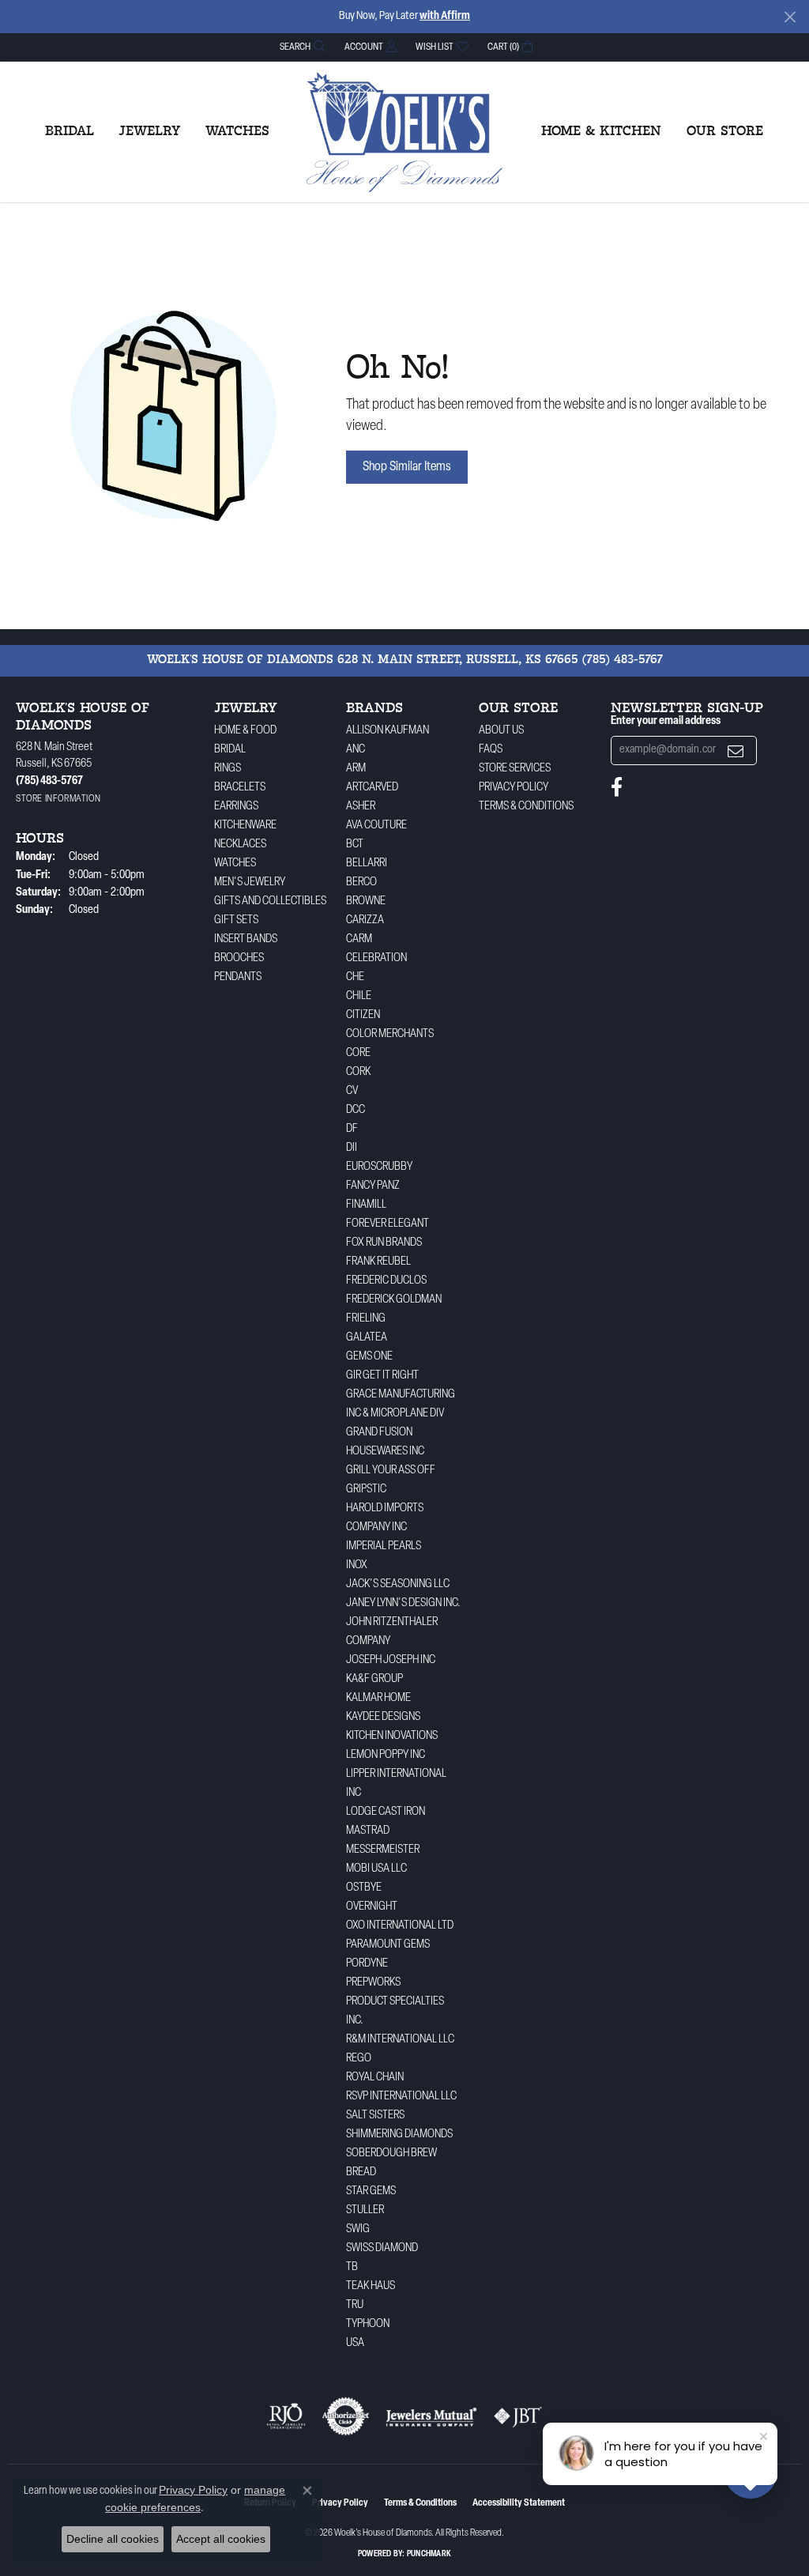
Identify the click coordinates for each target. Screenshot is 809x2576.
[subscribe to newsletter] (736, 751)
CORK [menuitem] (358, 1072)
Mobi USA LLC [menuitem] (376, 1869)
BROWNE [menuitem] (366, 901)
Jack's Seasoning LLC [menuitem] (398, 1584)
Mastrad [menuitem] (368, 1831)
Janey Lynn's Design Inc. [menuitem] (403, 1603)
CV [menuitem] (352, 1091)
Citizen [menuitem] (363, 1015)
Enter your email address (666, 721)
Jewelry (150, 132)
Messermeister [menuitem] (383, 1850)
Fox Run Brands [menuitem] (384, 1243)
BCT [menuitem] (355, 845)
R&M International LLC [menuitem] (400, 2040)
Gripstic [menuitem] (366, 1490)
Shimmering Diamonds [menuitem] (399, 2135)
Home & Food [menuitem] (245, 731)
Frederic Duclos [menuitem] (386, 1281)
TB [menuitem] (352, 2267)
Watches (237, 132)
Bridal (70, 132)
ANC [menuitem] (356, 750)
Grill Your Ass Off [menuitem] (391, 1471)
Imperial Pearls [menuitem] (384, 1546)
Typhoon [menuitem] (368, 2324)
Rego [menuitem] (359, 2059)
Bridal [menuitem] (230, 750)
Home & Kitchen (601, 132)
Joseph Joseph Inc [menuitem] (391, 1660)
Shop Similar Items (407, 467)
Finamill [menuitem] (366, 1205)
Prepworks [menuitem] (373, 1983)
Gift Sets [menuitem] (236, 920)
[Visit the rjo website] (286, 2416)
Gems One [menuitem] (369, 1357)
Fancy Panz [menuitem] (373, 1186)
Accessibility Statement (519, 2503)
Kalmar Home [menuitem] (378, 1698)
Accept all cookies (221, 2539)
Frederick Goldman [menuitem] (394, 1300)
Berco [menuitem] (361, 883)
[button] (301, 47)
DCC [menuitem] (356, 1110)
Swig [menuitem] (358, 2229)
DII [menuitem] (352, 1148)
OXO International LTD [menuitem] (400, 1926)
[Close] (790, 17)
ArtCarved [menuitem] (372, 788)
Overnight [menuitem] (372, 1907)
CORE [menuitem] (358, 1053)
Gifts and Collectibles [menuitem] (270, 901)
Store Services (515, 769)
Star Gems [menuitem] (371, 2191)
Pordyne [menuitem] (367, 1964)
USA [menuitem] (355, 2343)
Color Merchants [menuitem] (390, 1034)
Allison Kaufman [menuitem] (388, 731)
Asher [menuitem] (361, 807)
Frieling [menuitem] (366, 1319)
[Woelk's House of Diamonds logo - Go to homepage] (404, 132)
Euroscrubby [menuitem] (379, 1167)
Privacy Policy (514, 788)
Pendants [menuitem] (238, 977)
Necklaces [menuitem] (240, 845)
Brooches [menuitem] (239, 958)
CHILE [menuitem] (359, 996)
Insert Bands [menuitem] (246, 939)
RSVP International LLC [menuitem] (401, 2097)
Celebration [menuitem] (376, 958)
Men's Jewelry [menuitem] (250, 883)
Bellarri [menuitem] (367, 864)
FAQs (491, 750)
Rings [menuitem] (228, 769)
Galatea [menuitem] (367, 1338)
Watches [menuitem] (235, 864)
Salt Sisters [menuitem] (375, 2116)
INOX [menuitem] (357, 1565)
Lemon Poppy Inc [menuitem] (386, 1755)
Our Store (725, 132)
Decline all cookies (113, 2539)
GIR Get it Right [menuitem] (382, 1376)
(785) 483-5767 (623, 660)
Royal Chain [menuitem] (375, 2078)
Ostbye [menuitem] (364, 1888)
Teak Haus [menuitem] (371, 2286)
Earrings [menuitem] (236, 807)
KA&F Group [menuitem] (374, 1679)
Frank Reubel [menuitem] (378, 1262)
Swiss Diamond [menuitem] (382, 2248)
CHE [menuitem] (355, 977)
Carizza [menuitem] (365, 920)
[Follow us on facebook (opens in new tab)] (617, 787)
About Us (501, 731)
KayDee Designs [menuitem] (383, 1717)
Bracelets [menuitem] (240, 788)
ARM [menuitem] (356, 769)
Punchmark (429, 2554)
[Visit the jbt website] (518, 2416)
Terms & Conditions (526, 807)
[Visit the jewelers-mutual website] (431, 2416)
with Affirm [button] (445, 16)
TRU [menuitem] (355, 2305)
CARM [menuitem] (359, 939)
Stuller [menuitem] (365, 2210)
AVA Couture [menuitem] (376, 826)
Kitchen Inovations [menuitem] (392, 1736)
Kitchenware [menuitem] (245, 826)
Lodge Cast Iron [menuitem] (386, 1812)
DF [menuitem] (352, 1129)
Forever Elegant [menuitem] (388, 1224)
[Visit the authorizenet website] (346, 2416)
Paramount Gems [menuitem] (388, 1945)
